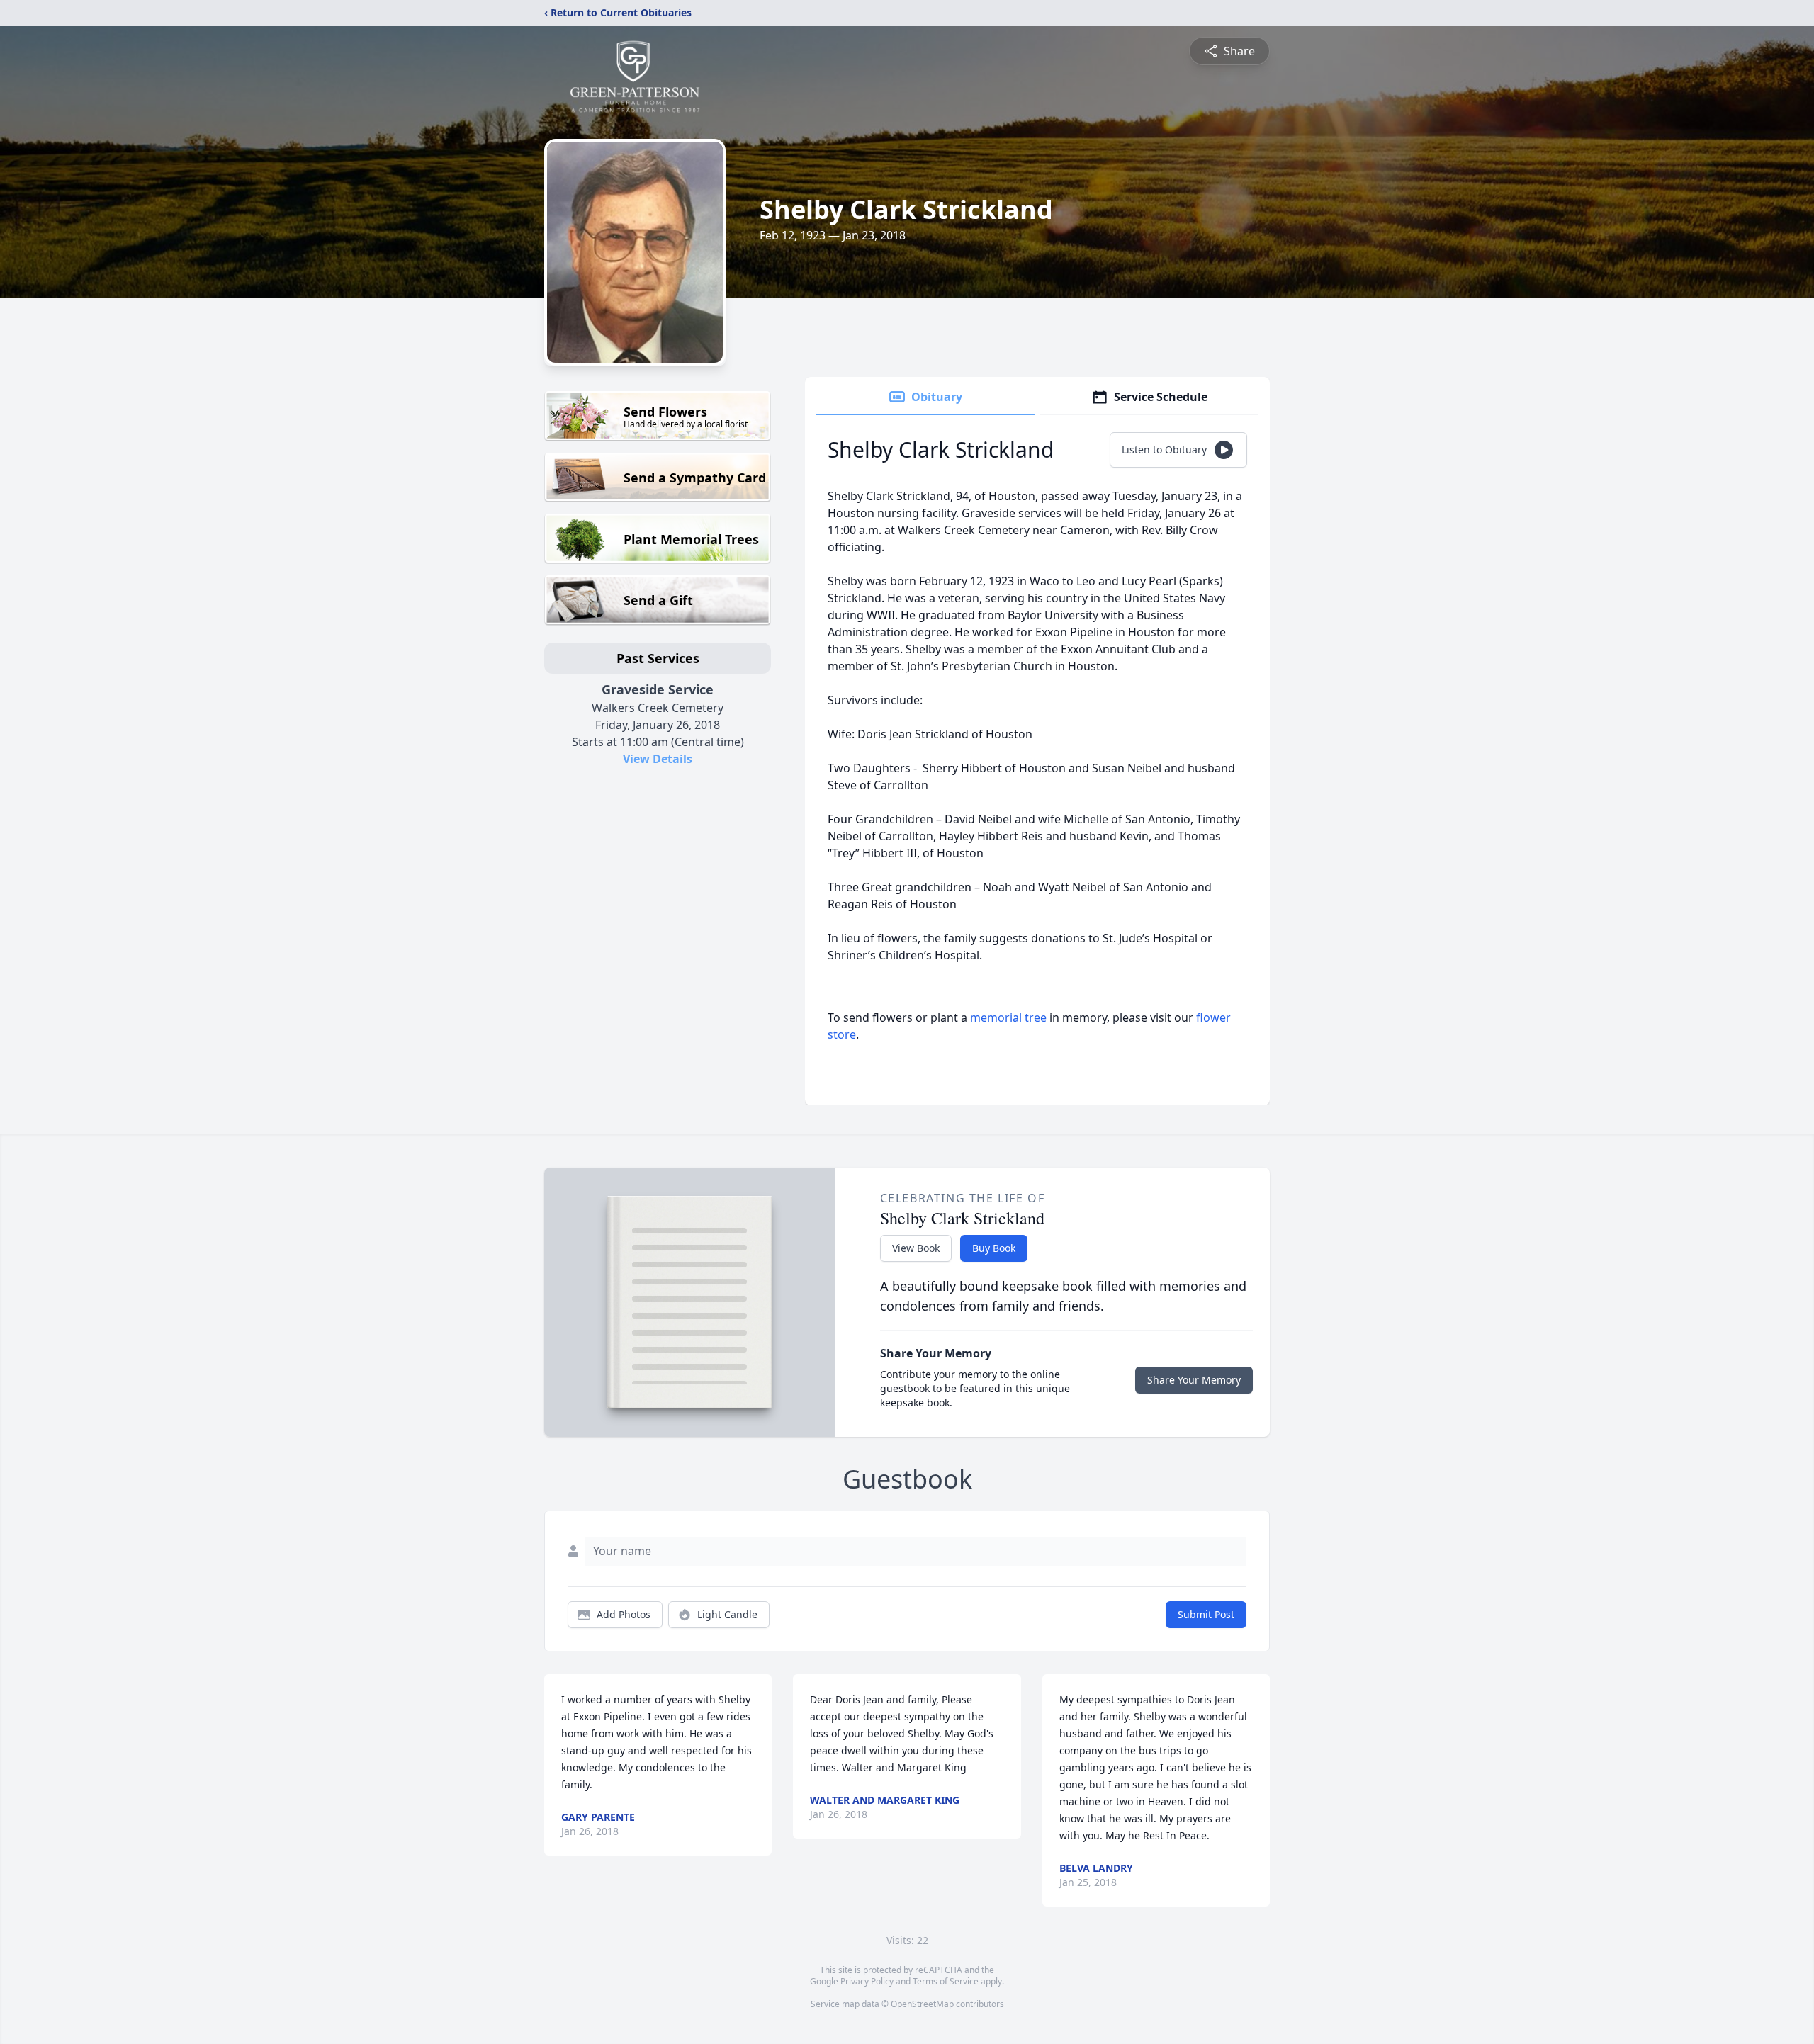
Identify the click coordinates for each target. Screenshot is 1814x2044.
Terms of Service (946, 1981)
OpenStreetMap (922, 2004)
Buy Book (994, 1248)
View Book (916, 1248)
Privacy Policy (867, 1981)
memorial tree (1008, 1017)
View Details (658, 759)
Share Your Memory (1194, 1380)
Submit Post (1206, 1614)
